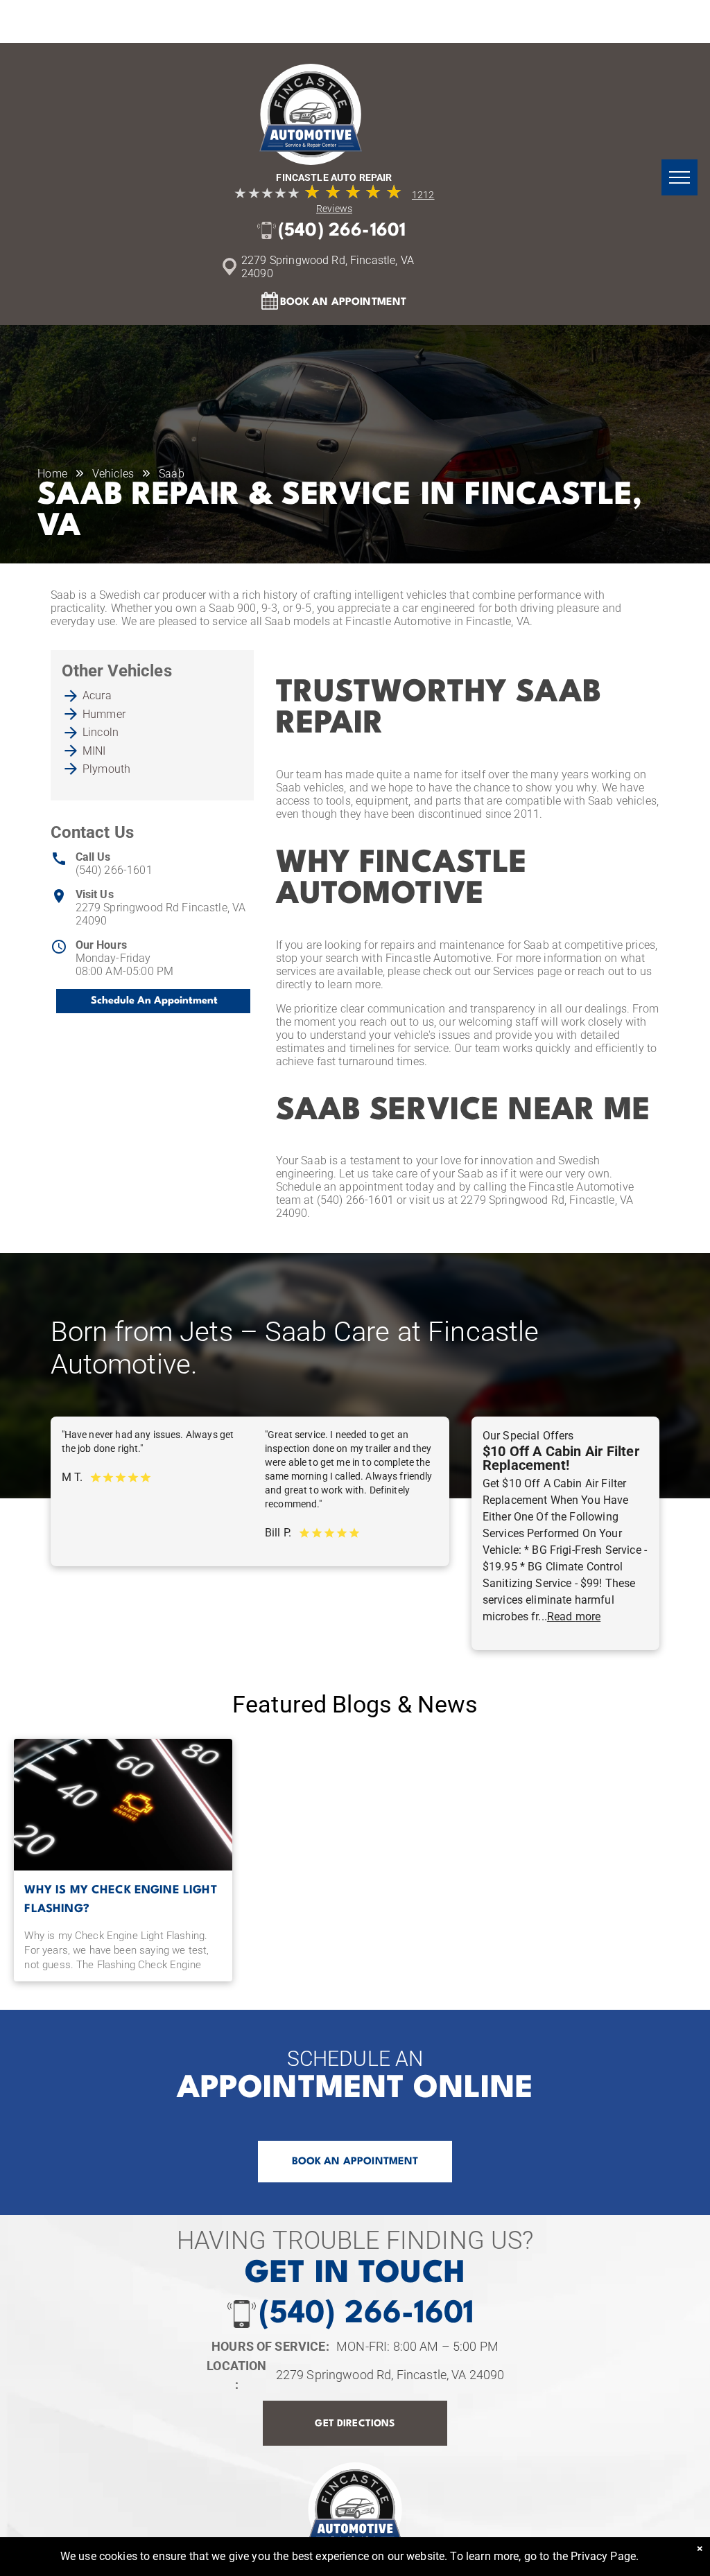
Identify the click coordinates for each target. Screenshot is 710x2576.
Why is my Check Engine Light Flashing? (120, 1900)
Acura (97, 695)
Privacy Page (603, 2556)
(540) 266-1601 (114, 870)
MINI (94, 751)
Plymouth (106, 769)
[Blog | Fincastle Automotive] (123, 1805)
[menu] (679, 177)
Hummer (104, 714)
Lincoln (101, 732)
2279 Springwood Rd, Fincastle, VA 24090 (390, 2375)
